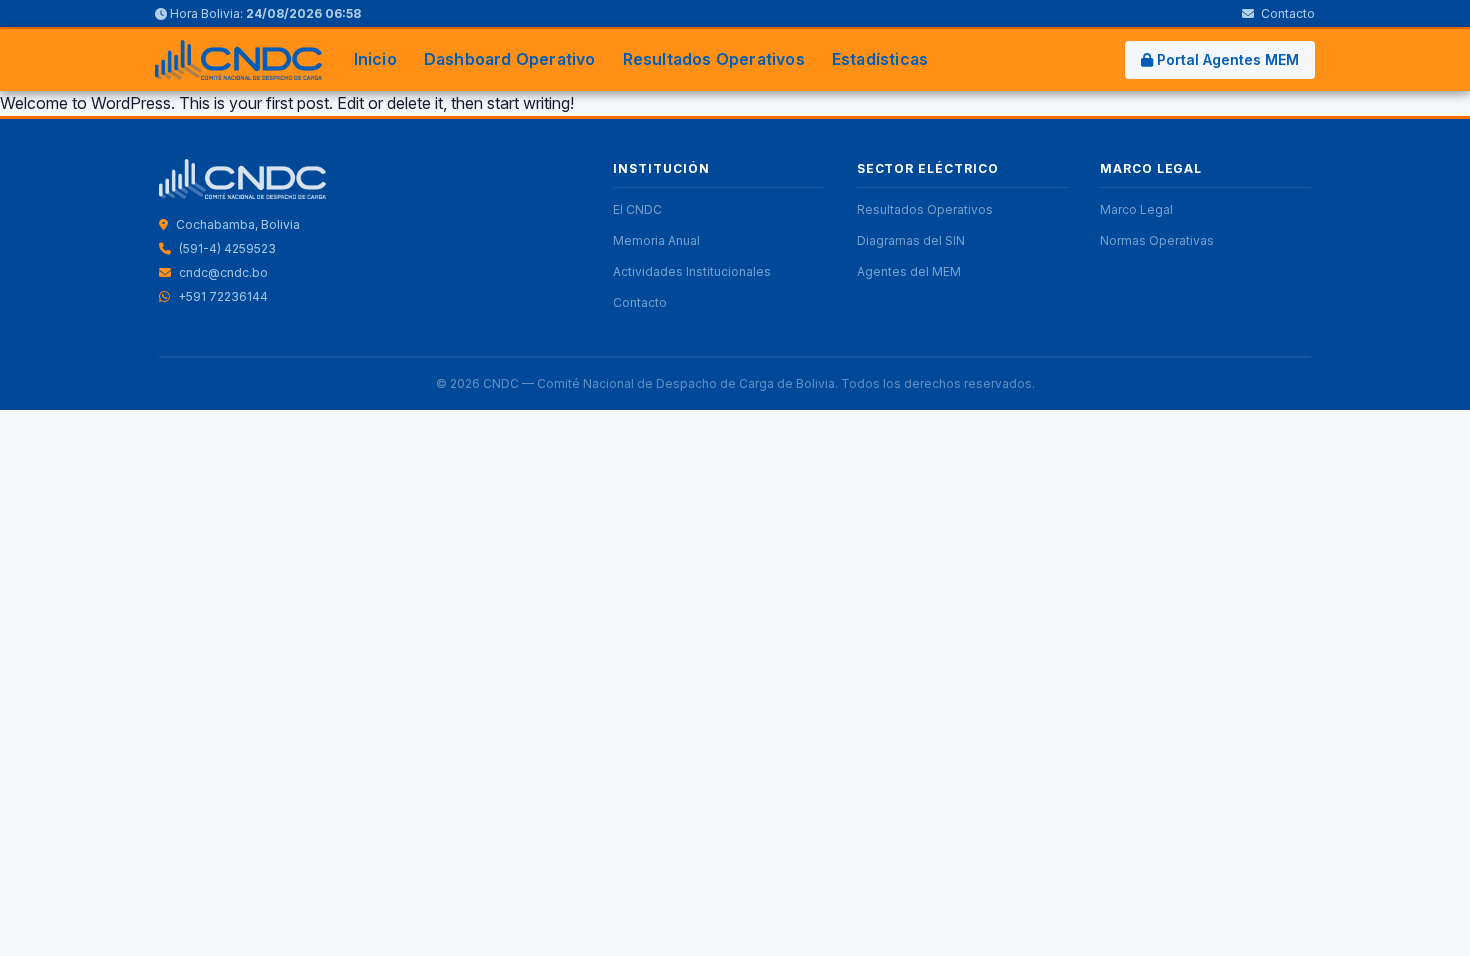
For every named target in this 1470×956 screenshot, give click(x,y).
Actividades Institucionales (692, 271)
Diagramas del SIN (911, 240)
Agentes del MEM (909, 271)
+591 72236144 (223, 296)
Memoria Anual (656, 240)
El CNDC (637, 209)
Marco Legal (1136, 209)
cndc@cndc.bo (223, 272)
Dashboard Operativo (510, 59)
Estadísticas (880, 59)
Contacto (1286, 13)
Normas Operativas (1157, 240)
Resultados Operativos (714, 59)
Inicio (375, 59)
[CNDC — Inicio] (238, 60)
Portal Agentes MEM (1226, 59)
